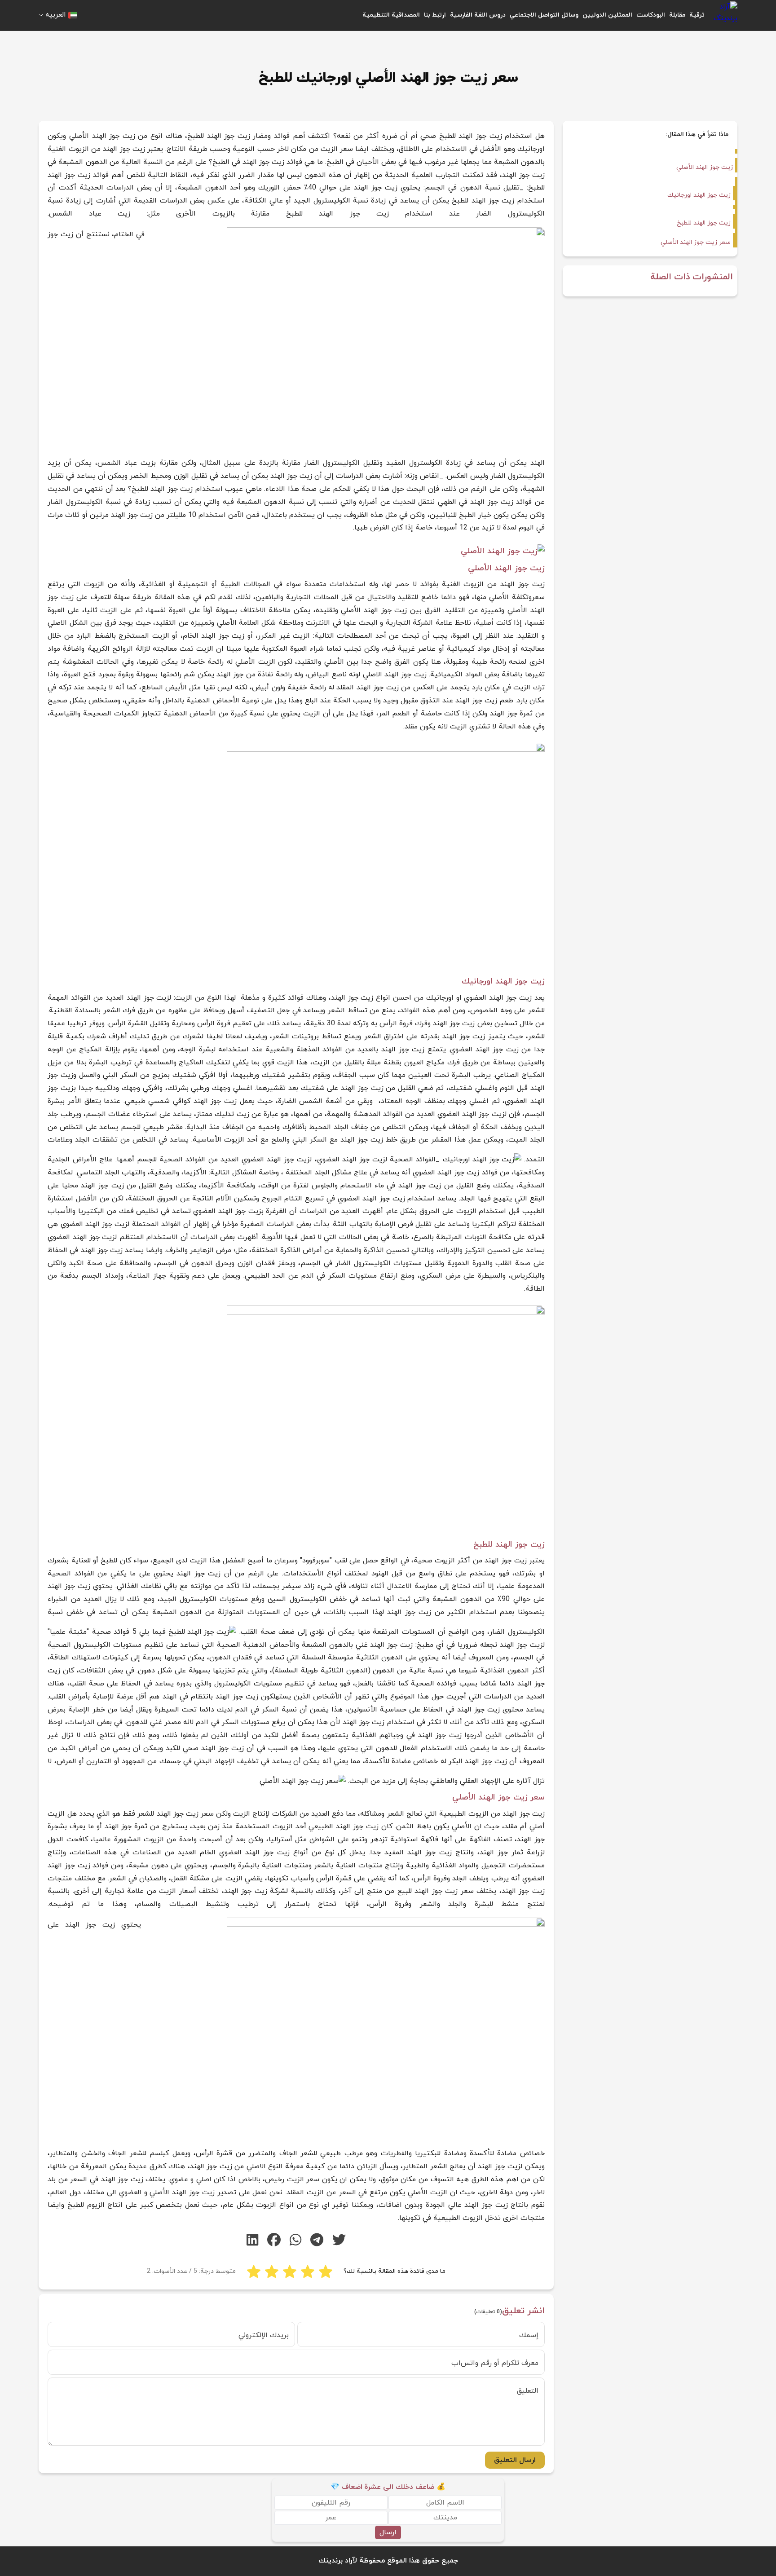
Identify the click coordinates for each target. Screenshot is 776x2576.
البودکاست (651, 15)
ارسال (388, 2532)
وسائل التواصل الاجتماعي (544, 15)
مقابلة (677, 15)
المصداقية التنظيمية (391, 15)
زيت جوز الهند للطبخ (704, 223)
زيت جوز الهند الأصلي (705, 167)
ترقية (697, 15)
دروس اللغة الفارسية (478, 15)
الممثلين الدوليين (607, 15)
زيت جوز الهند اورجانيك (699, 195)
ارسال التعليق (515, 2460)
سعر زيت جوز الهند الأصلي (696, 242)
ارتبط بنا (435, 15)
